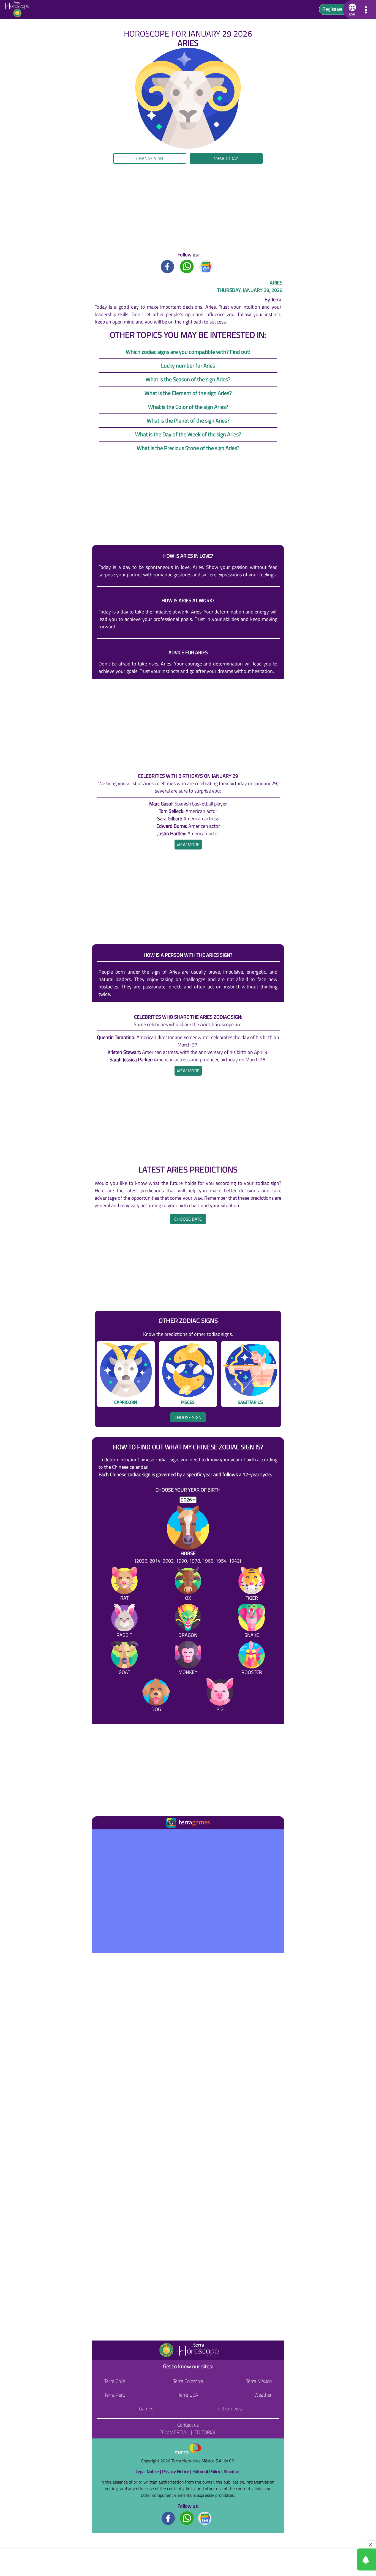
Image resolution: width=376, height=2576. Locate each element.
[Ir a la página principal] (101, 1836)
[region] (188, 207)
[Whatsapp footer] (187, 2518)
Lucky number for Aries (188, 365)
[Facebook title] (168, 266)
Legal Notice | (149, 2471)
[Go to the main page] (19, 10)
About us (232, 2471)
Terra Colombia (188, 2381)
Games (146, 2409)
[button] (38, 161)
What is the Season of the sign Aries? (188, 379)
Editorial (205, 2432)
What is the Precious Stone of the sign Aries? (188, 448)
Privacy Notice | (177, 2471)
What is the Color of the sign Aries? (188, 407)
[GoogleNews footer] (205, 2518)
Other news (230, 2409)
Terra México (259, 2381)
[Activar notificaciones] (342, 2559)
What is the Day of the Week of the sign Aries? (188, 434)
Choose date (188, 1219)
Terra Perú (115, 2395)
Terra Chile (115, 2381)
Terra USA (188, 2395)
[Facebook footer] (168, 2518)
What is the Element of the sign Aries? (188, 393)
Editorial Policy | (208, 2471)
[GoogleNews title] (206, 266)
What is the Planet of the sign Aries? (188, 420)
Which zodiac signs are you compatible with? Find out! (188, 352)
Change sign (150, 158)
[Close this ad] (371, 2545)
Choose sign (188, 1417)
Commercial (174, 2432)
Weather (263, 2395)
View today (226, 158)
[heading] (188, 845)
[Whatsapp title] (187, 266)
